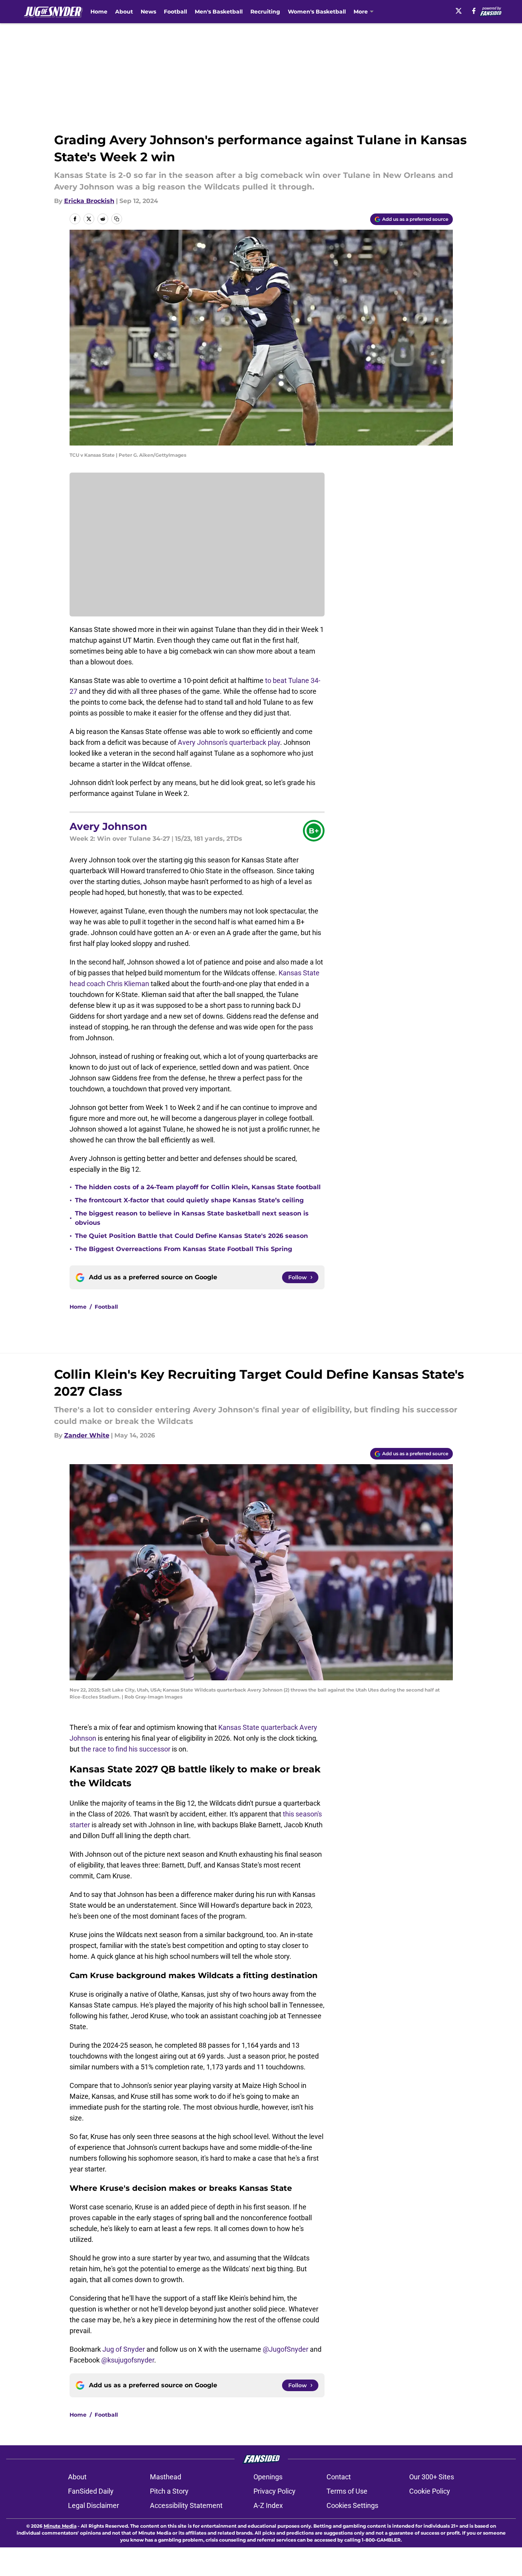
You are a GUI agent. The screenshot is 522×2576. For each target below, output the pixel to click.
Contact (339, 2477)
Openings (268, 2477)
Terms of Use (347, 2491)
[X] (459, 11)
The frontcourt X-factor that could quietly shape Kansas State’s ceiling (189, 1200)
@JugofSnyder (286, 2349)
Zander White (87, 1435)
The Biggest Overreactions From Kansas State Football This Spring (184, 1249)
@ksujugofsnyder (128, 2360)
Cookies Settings (352, 2505)
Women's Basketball (317, 12)
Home (99, 12)
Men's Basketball (219, 12)
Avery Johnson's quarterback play (229, 742)
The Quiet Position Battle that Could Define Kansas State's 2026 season (191, 1236)
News (148, 12)
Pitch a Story (169, 2491)
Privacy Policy (275, 2491)
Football (175, 12)
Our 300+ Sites (432, 2477)
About (124, 12)
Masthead (166, 2477)
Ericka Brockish (89, 201)
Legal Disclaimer (94, 2505)
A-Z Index (268, 2505)
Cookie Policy (430, 2491)
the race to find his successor (126, 1749)
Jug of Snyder (124, 2349)
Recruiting (265, 12)
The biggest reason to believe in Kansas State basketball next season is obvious (192, 1218)
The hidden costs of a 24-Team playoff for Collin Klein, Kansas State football (198, 1187)
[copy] (117, 219)
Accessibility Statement (186, 2505)
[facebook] (474, 11)
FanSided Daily (91, 2491)
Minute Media (60, 2526)
